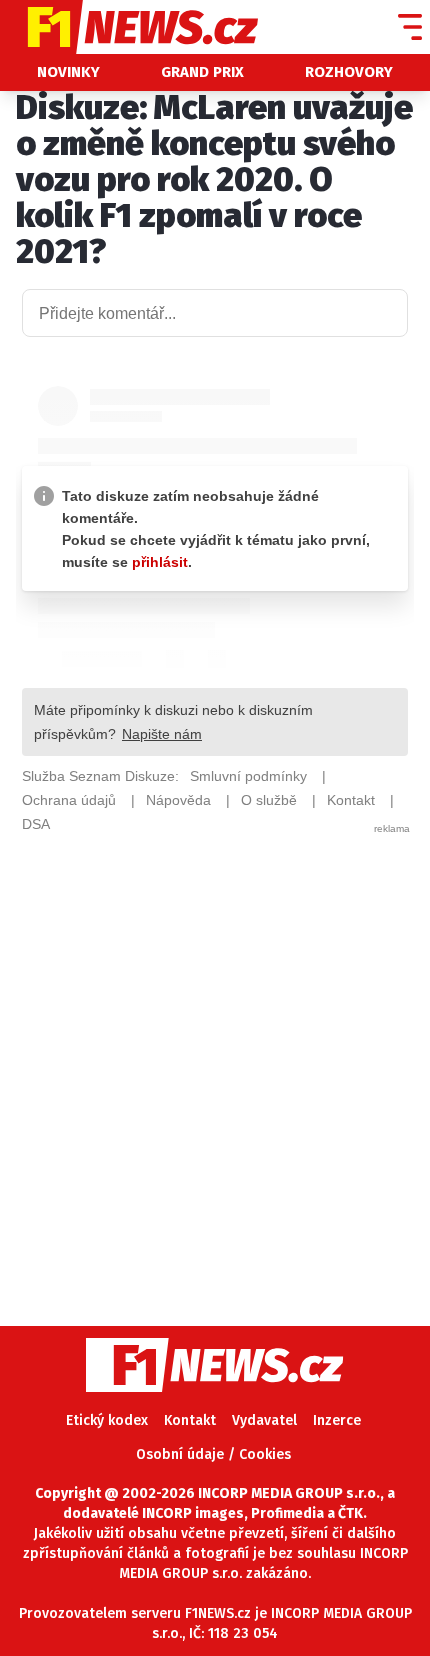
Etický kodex (107, 1420)
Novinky (68, 72)
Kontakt (190, 1420)
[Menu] (410, 27)
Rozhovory (349, 72)
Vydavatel (264, 1420)
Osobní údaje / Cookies (213, 1454)
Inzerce (337, 1420)
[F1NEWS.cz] (129, 27)
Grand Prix (202, 72)
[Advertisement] (215, 1051)
